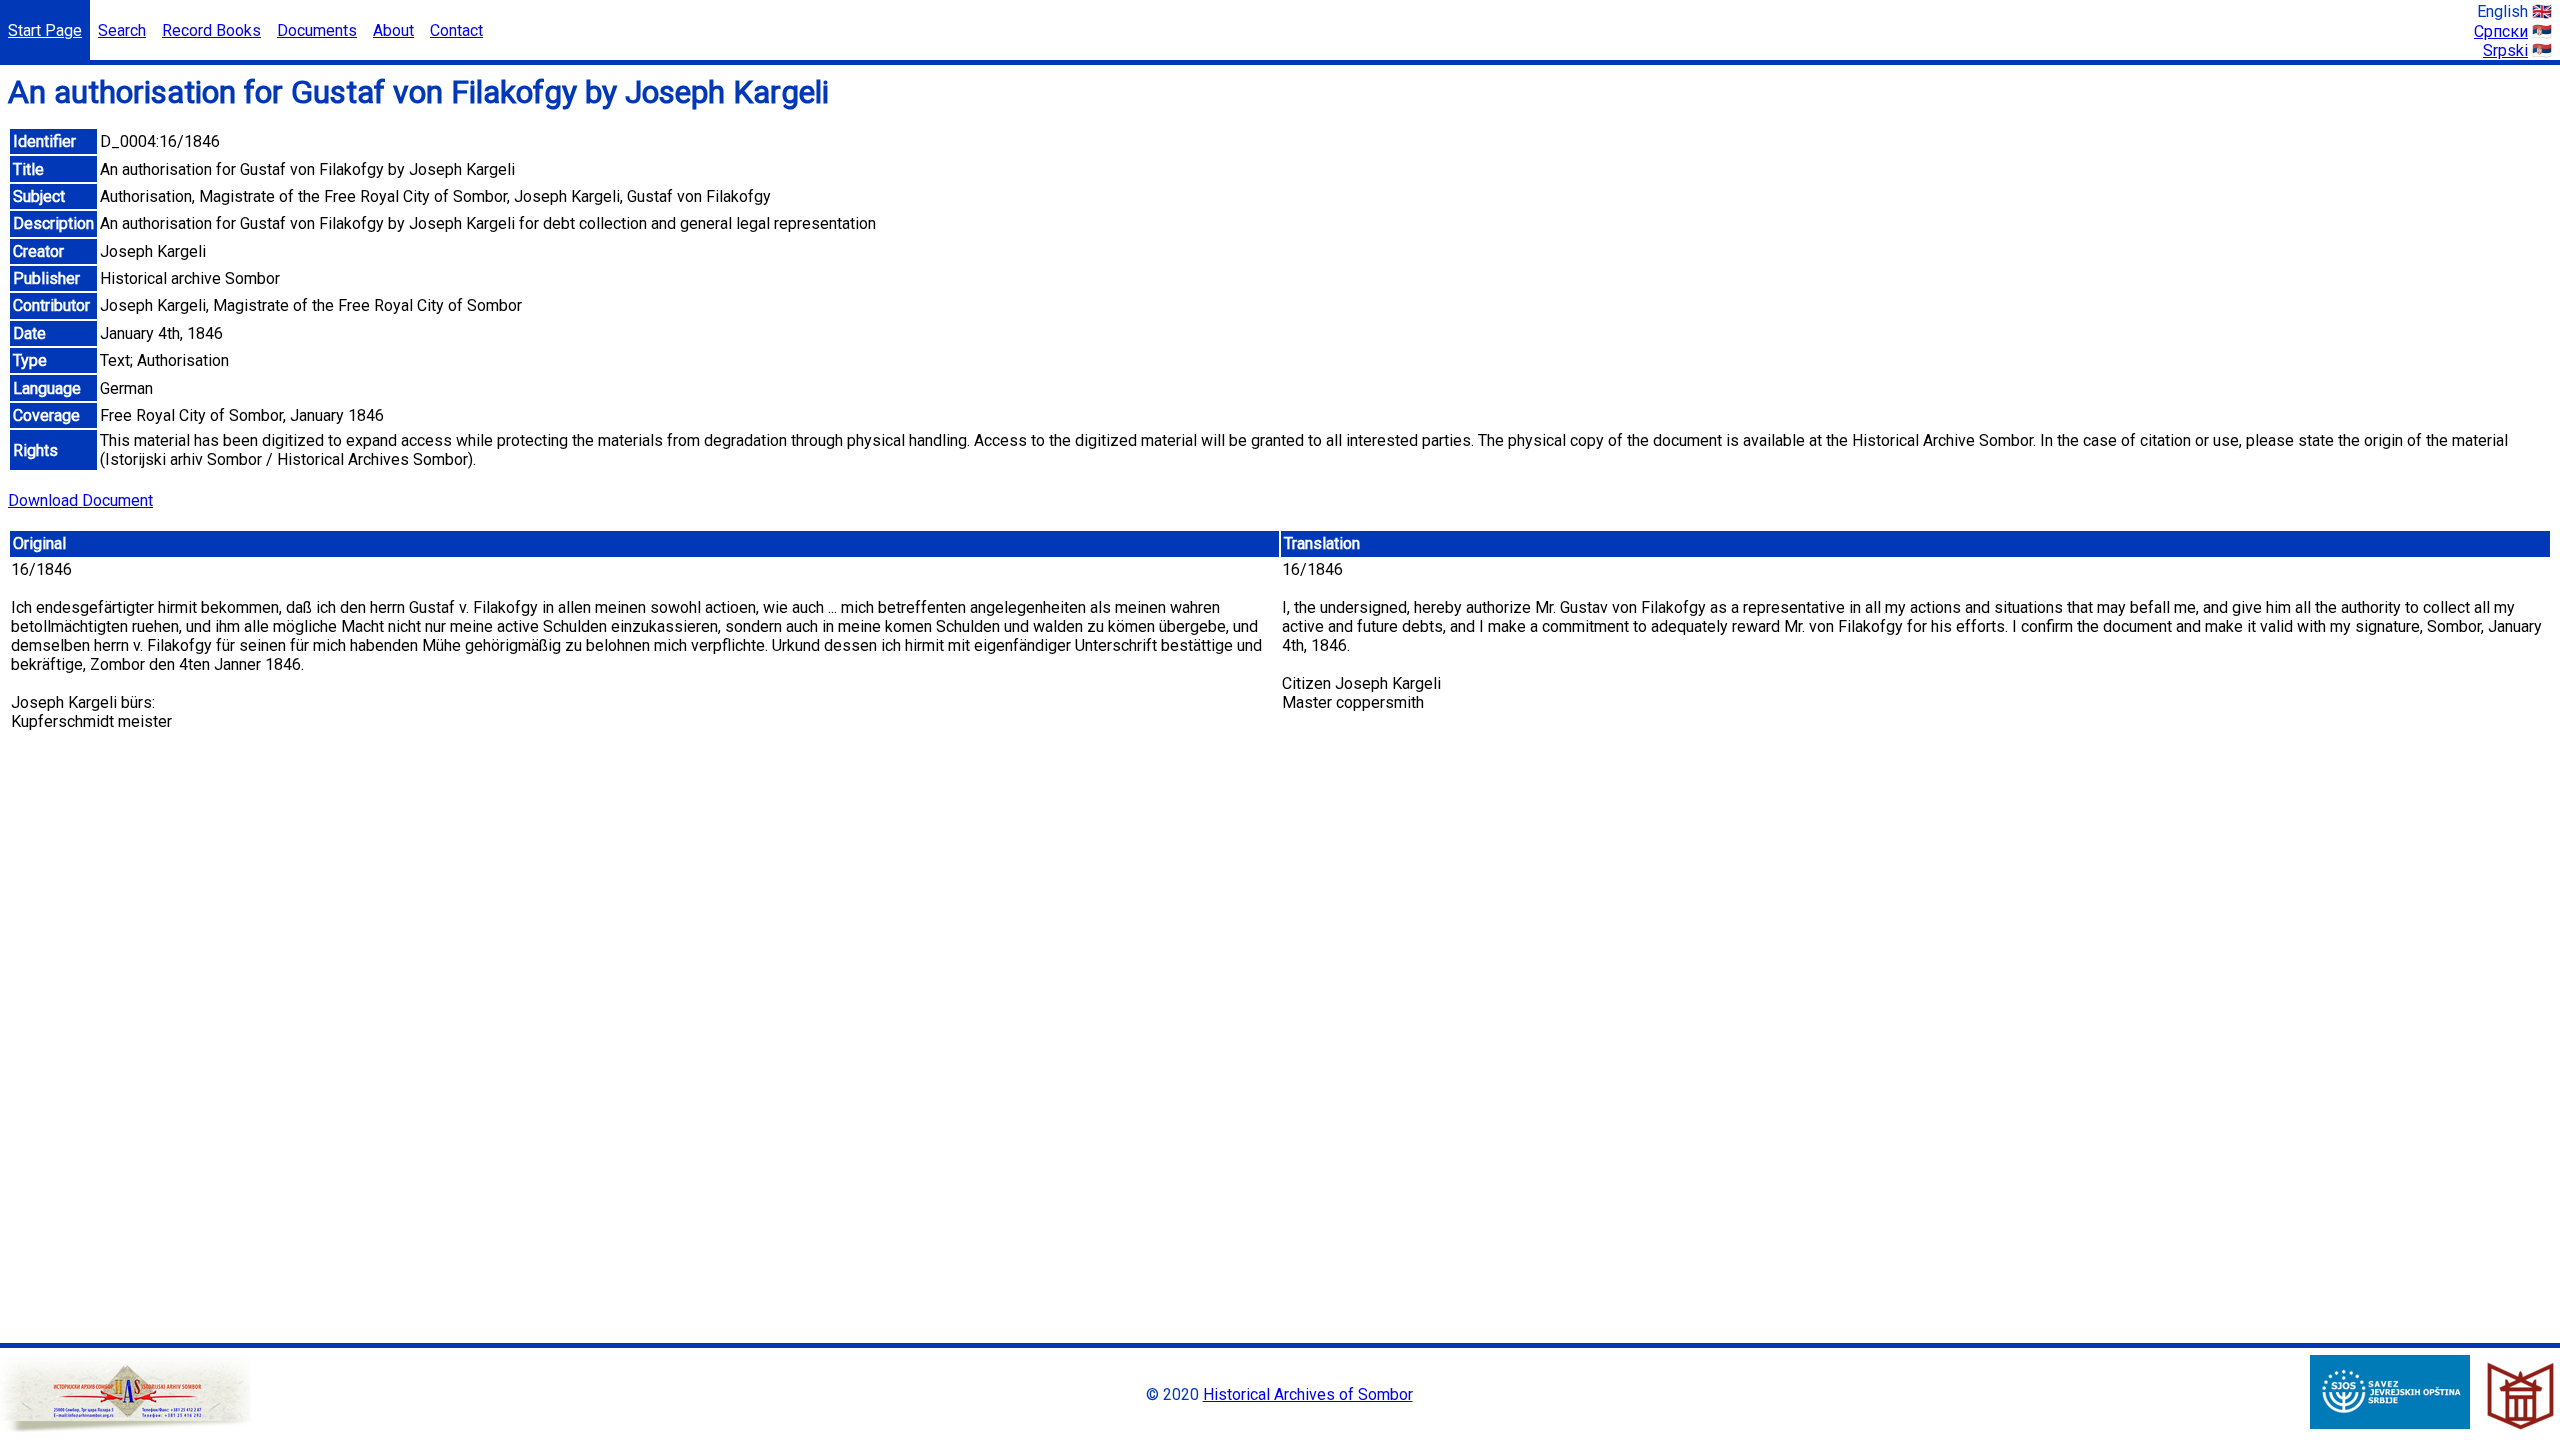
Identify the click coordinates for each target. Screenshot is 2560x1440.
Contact (456, 30)
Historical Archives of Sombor (1308, 1394)
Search (122, 30)
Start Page (45, 30)
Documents (317, 30)
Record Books (211, 30)
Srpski (2505, 50)
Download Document (80, 500)
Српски (2501, 31)
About (393, 30)
